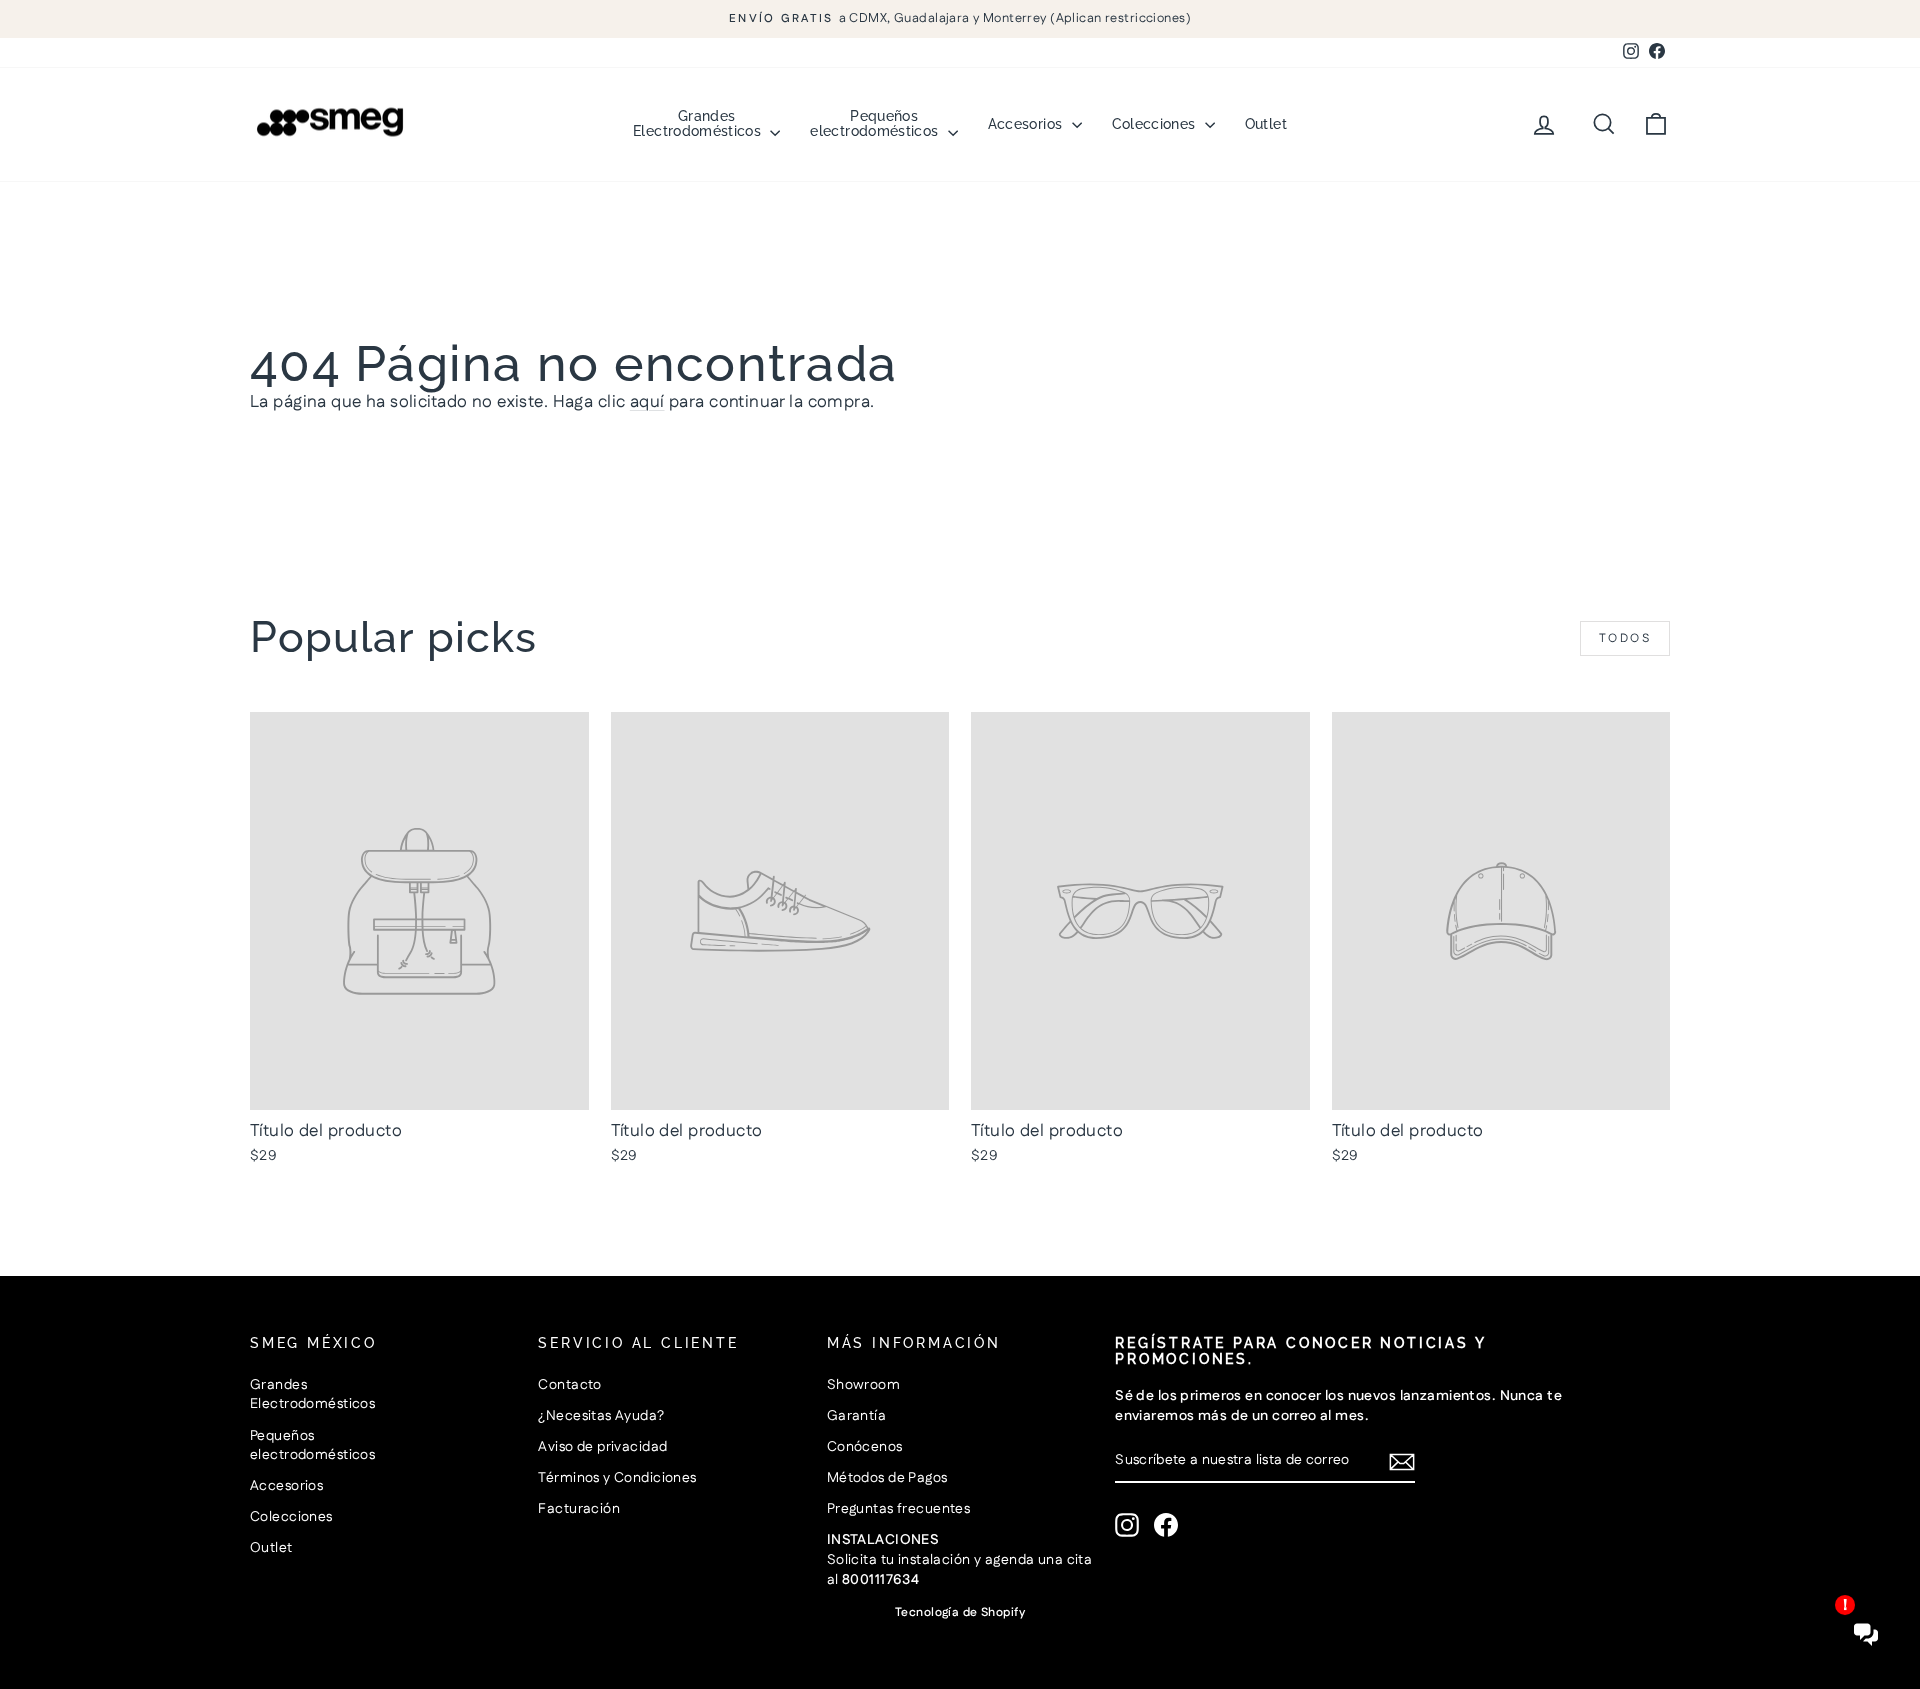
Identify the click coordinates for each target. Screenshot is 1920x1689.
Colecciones (1156, 124)
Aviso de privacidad (602, 1447)
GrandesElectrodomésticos (699, 123)
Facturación (579, 1509)
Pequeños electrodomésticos (876, 123)
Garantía (856, 1416)
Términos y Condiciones (617, 1478)
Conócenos (865, 1447)
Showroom (863, 1385)
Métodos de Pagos (887, 1478)
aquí (647, 402)
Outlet (1266, 124)
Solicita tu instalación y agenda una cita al (959, 1559)
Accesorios (1027, 124)
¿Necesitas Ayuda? (601, 1416)
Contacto (569, 1385)
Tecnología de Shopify (960, 1612)
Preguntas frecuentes (899, 1509)
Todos (1625, 638)
